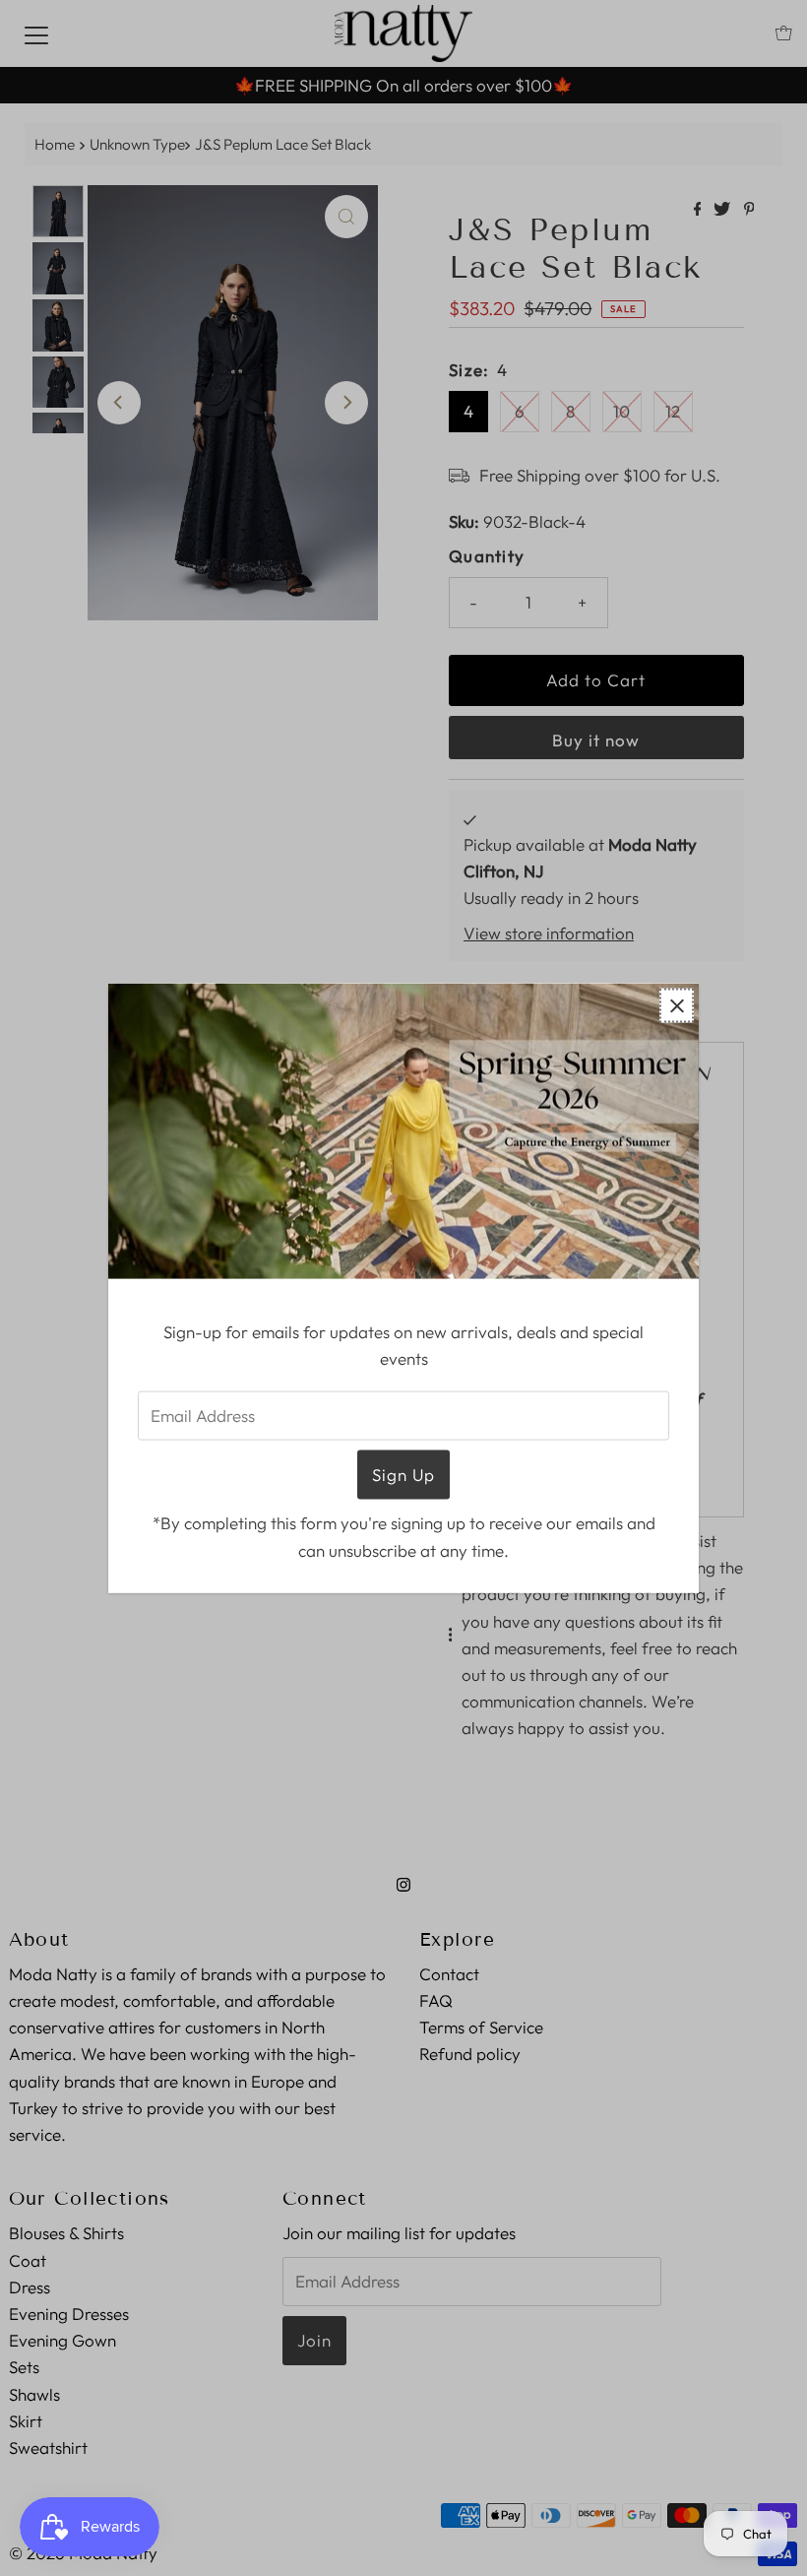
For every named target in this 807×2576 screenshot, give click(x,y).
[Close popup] (677, 1006)
